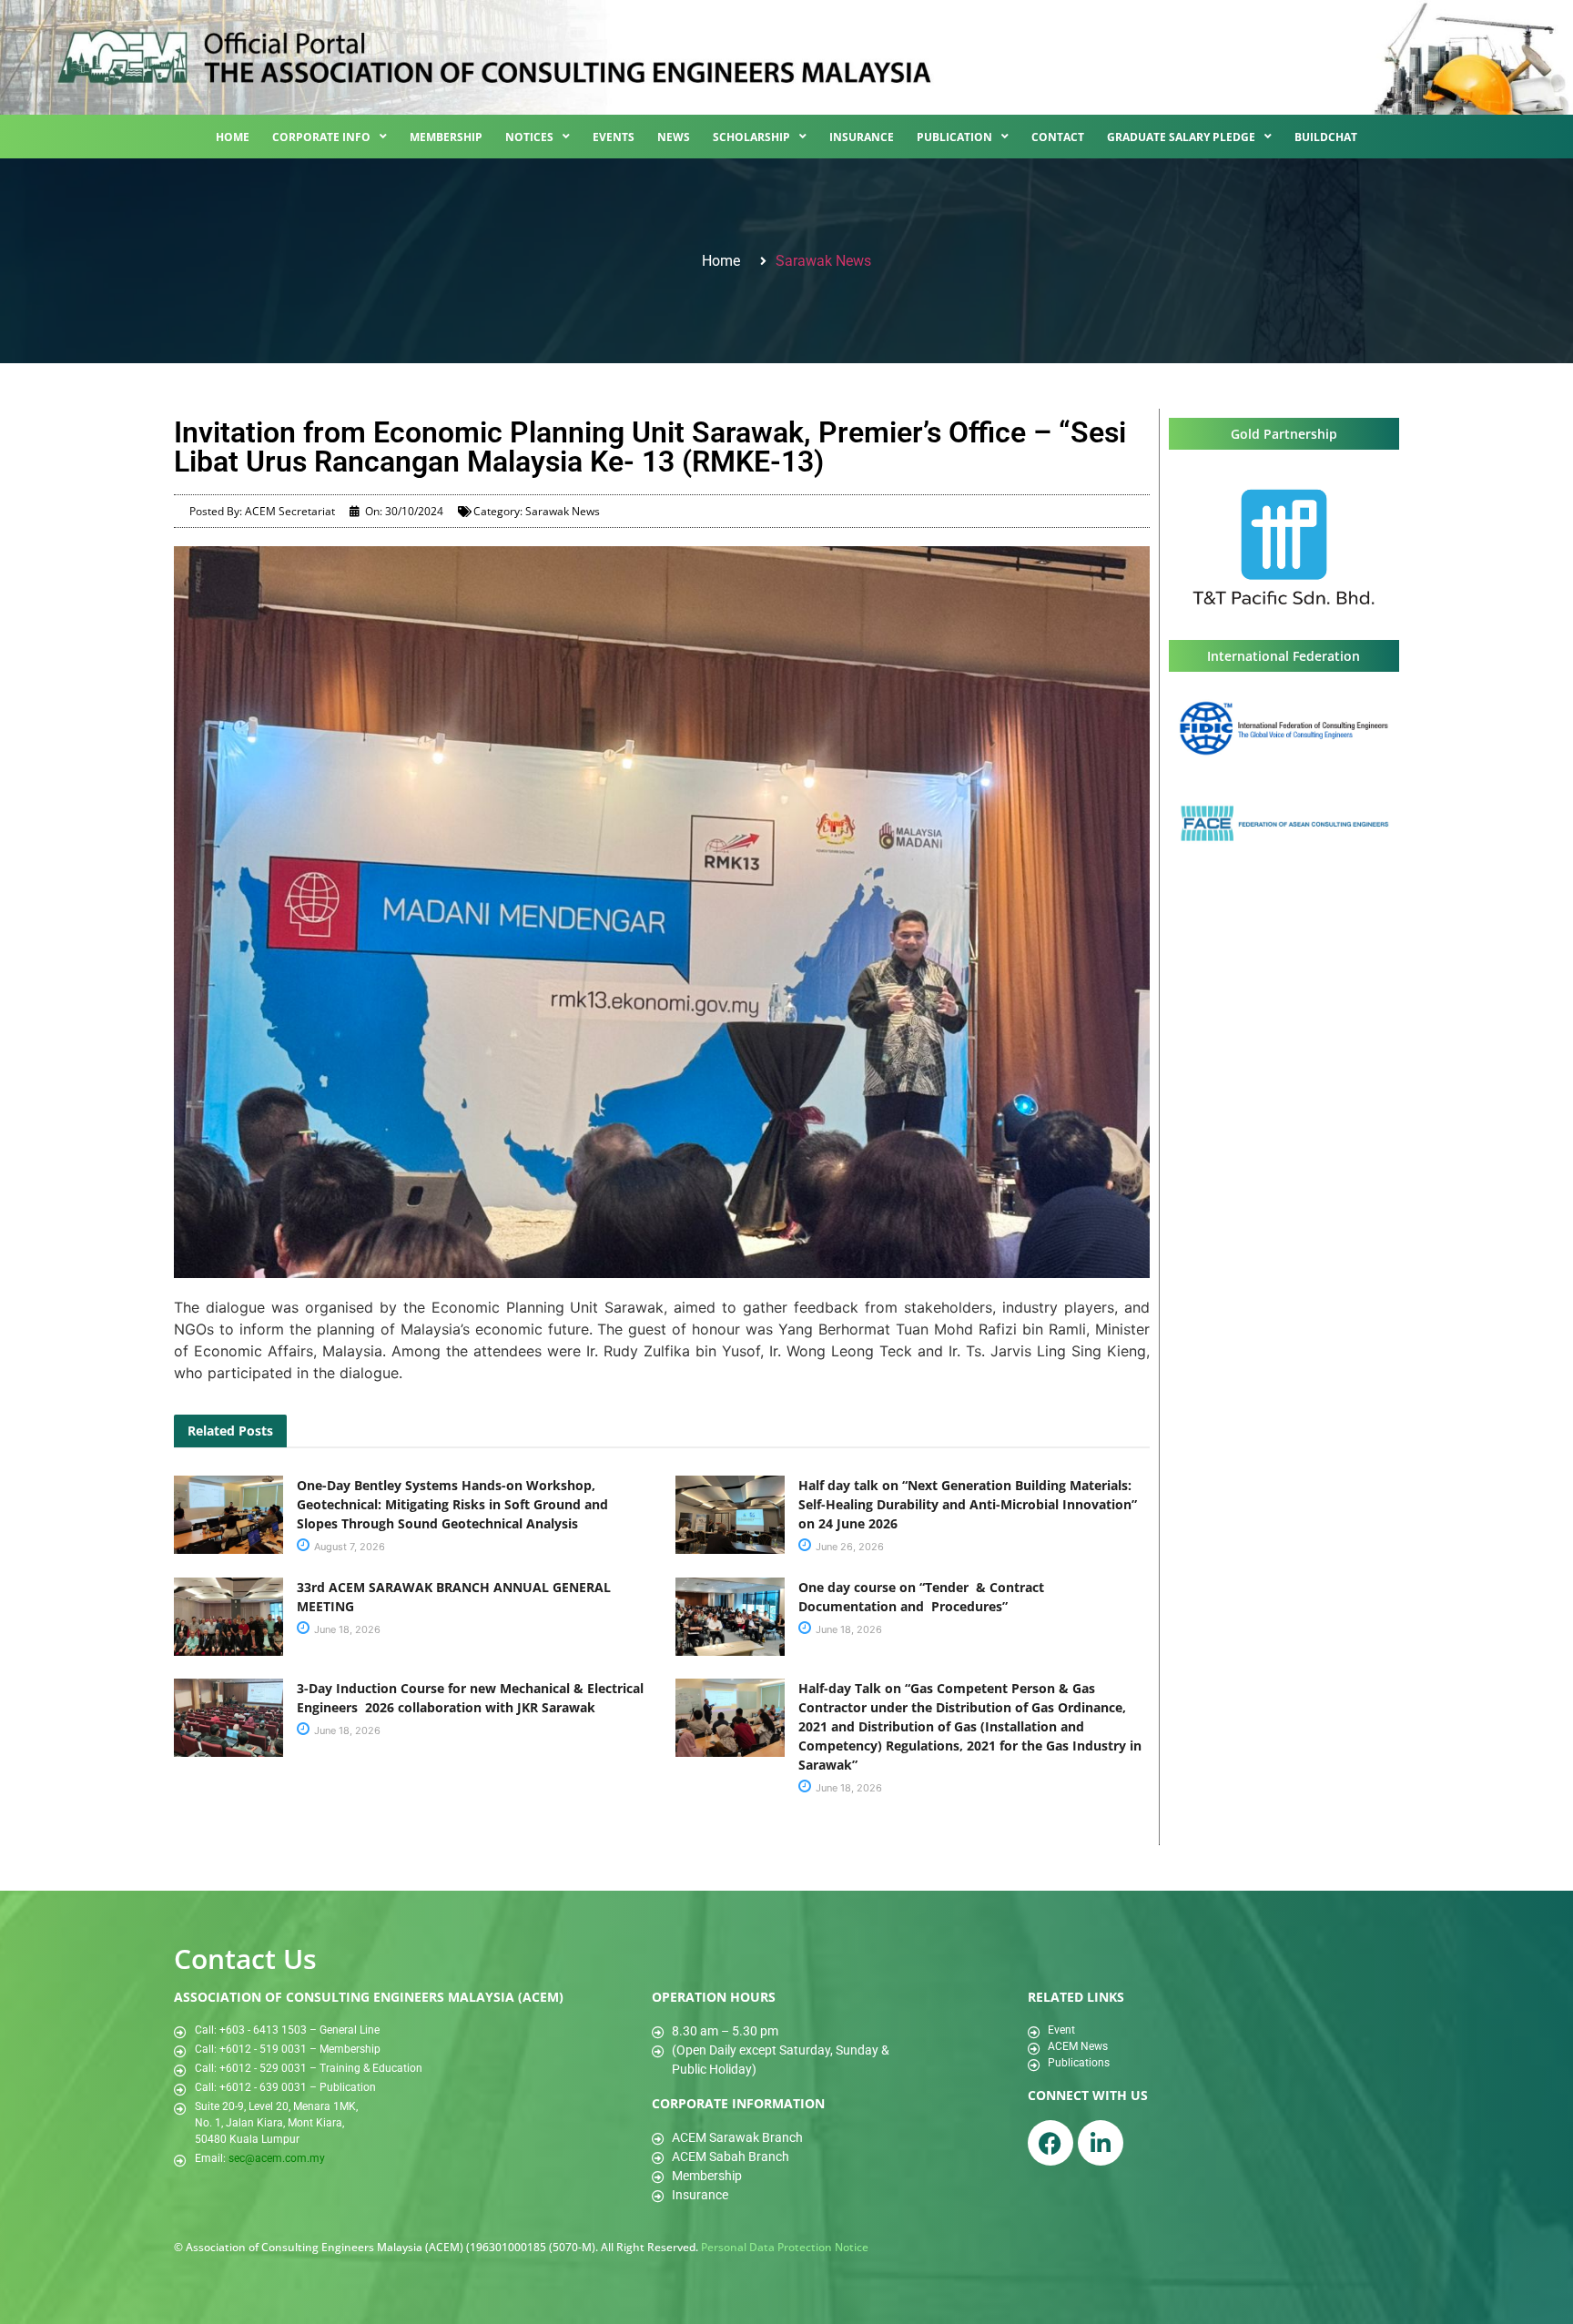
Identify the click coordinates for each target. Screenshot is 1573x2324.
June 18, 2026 (346, 1629)
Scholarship (751, 137)
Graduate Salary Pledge (1181, 137)
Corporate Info (321, 137)
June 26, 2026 (848, 1547)
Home (233, 137)
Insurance (862, 137)
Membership (446, 137)
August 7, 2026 (348, 1547)
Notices (529, 137)
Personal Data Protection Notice (785, 2247)
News (674, 137)
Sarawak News (823, 261)
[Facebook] (1050, 2143)
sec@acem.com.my (277, 2158)
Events (614, 137)
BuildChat (1326, 137)
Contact (1058, 137)
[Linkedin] (1101, 2143)
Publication (954, 137)
